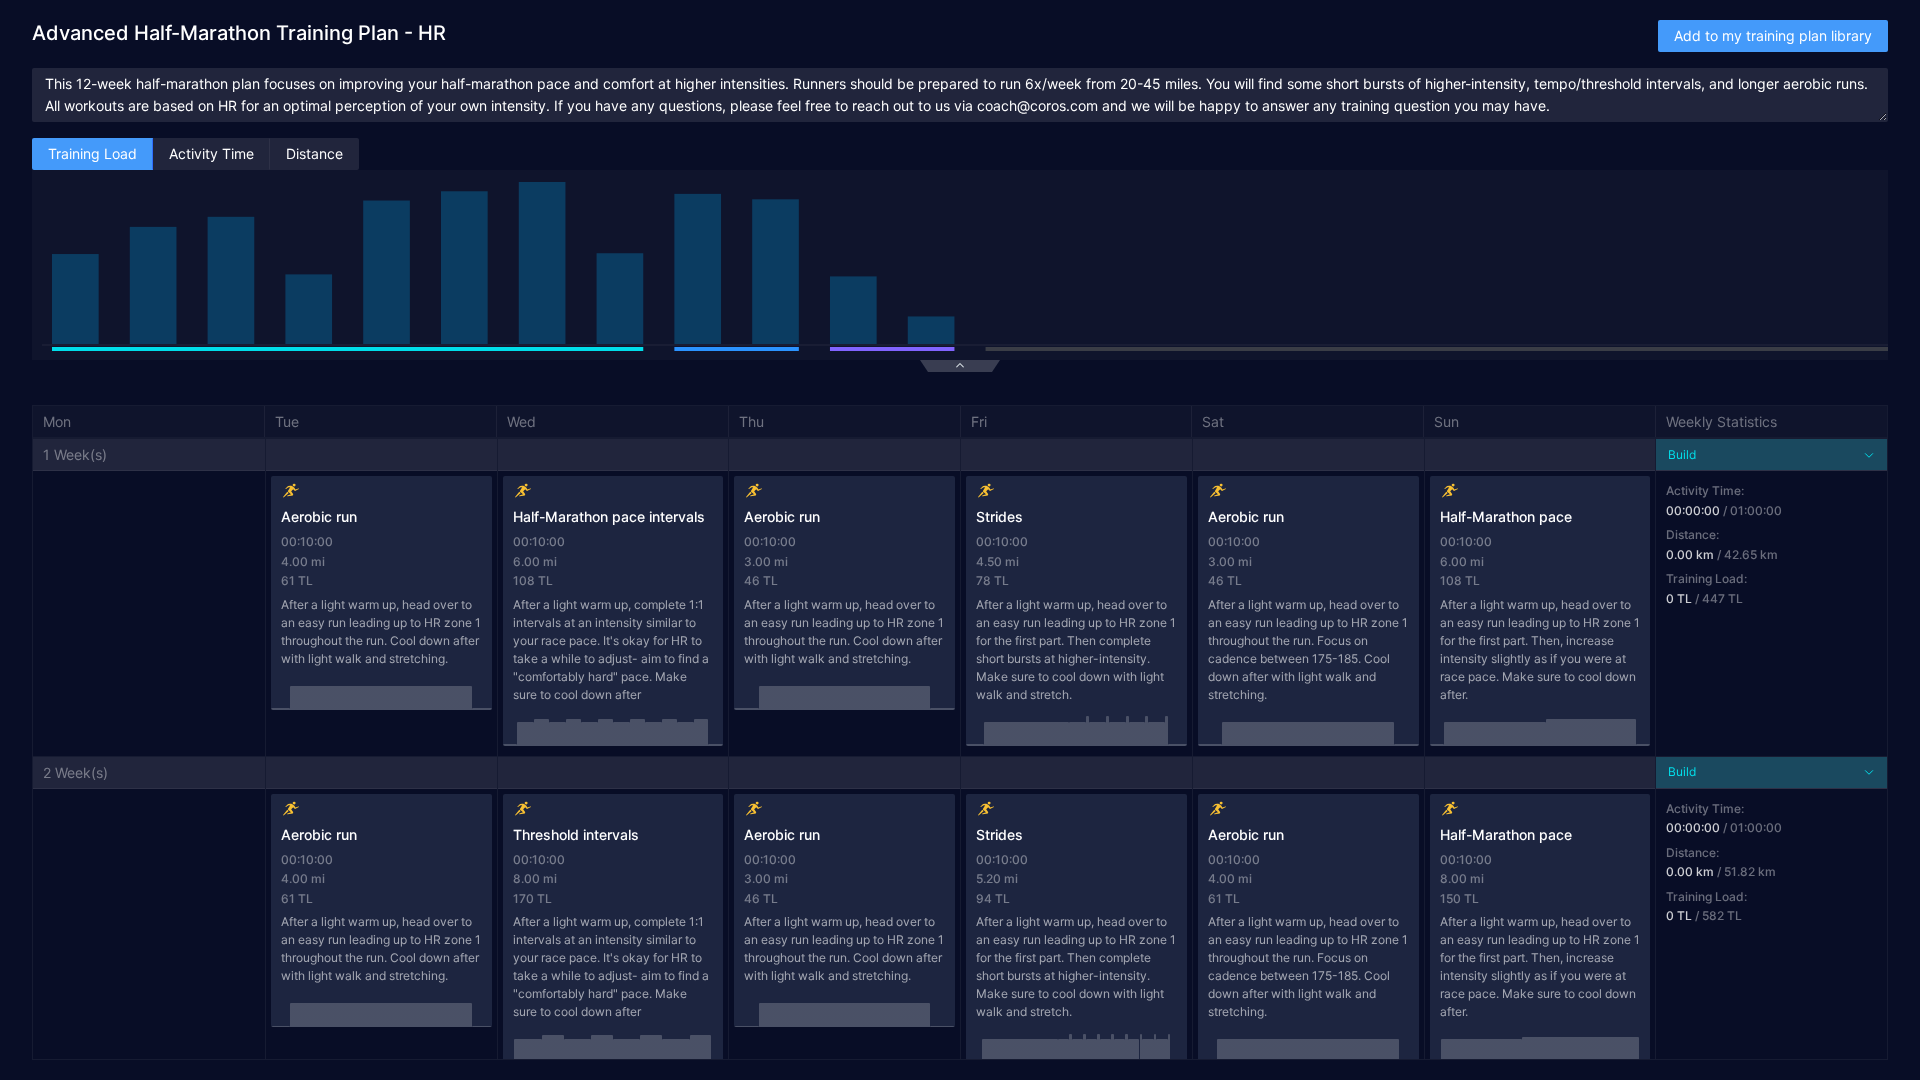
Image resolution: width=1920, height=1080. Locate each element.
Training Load (92, 153)
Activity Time (211, 153)
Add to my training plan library (1773, 35)
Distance (314, 153)
